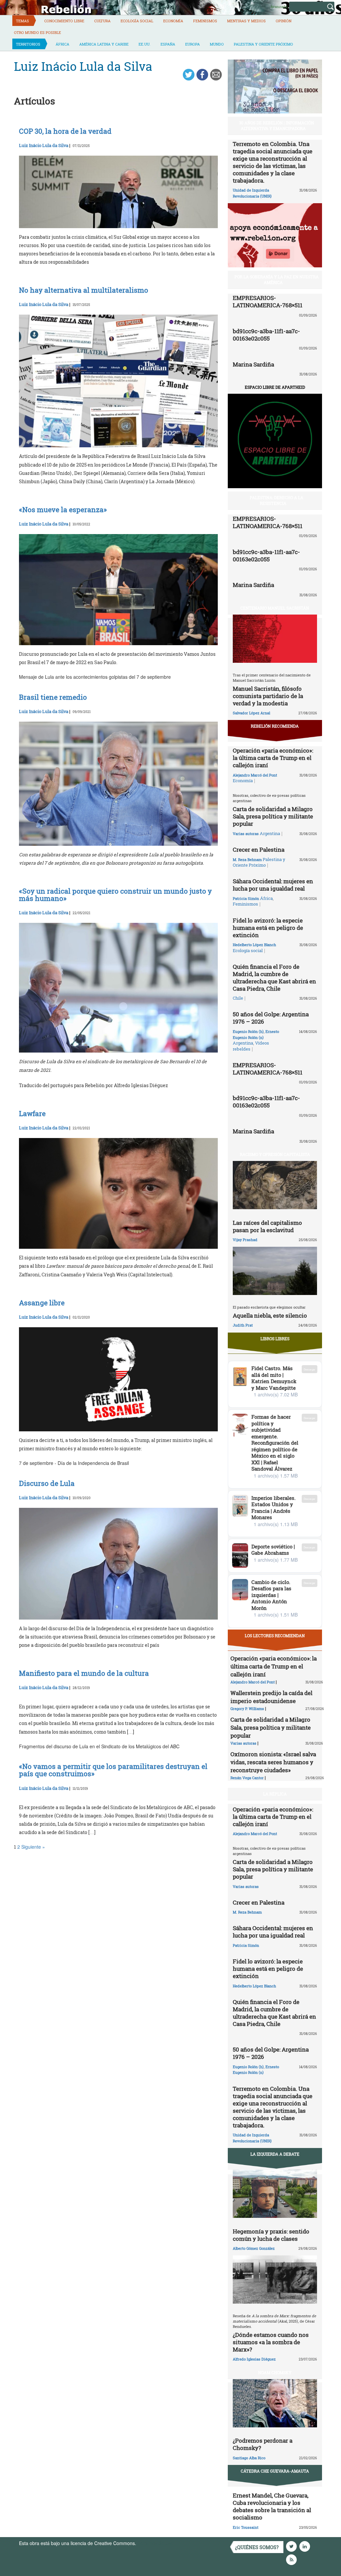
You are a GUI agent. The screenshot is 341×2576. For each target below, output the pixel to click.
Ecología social (137, 21)
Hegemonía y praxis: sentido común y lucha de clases (271, 2235)
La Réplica (275, 1794)
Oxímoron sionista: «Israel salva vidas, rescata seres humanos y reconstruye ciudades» (273, 1762)
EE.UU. (145, 44)
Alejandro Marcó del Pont (255, 775)
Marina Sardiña (253, 364)
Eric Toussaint (246, 2527)
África (62, 44)
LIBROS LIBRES (275, 1339)
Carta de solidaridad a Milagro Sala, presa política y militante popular (273, 816)
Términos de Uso (156, 2543)
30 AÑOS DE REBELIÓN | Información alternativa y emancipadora (277, 126)
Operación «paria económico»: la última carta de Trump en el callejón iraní (273, 758)
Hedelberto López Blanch (254, 945)
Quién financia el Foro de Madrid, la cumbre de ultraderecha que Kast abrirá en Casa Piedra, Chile (274, 978)
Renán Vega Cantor (247, 1778)
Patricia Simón (246, 898)
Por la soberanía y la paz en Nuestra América (277, 280)
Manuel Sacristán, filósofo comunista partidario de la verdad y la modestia (268, 696)
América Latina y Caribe (104, 44)
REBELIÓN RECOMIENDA (275, 726)
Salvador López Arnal (251, 713)
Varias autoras (246, 834)
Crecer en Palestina (259, 850)
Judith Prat (243, 1325)
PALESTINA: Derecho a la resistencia (277, 500)
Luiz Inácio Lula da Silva (44, 145)
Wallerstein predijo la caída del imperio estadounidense (271, 1697)
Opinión (284, 21)
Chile (238, 998)
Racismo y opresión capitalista (275, 1154)
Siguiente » (33, 1847)
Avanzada (279, 6)
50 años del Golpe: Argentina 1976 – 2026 (271, 1018)
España (168, 44)
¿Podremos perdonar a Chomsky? (263, 2444)
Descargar (310, 1369)
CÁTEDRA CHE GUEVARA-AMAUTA (275, 2471)
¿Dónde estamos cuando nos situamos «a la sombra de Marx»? (271, 2342)
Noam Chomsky (275, 2372)
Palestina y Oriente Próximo (263, 44)
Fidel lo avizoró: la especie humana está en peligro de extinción (268, 928)
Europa (192, 44)
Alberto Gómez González (254, 2248)
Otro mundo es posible (37, 32)
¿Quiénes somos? (257, 2547)
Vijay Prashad (245, 1240)
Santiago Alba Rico (249, 2458)
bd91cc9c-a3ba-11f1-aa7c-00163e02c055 (266, 335)
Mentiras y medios (246, 21)
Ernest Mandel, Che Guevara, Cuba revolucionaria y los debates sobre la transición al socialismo (272, 2506)
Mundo (217, 44)
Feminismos (205, 21)
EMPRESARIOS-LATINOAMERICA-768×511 (268, 301)
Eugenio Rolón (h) (248, 1031)
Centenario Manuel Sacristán (275, 608)
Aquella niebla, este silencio (270, 1315)
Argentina (270, 833)
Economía (173, 21)
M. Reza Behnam (247, 859)
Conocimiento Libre (64, 21)
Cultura (102, 21)
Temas (22, 21)
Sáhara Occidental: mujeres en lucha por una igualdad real (273, 885)
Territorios (28, 44)
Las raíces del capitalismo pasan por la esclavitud (267, 1226)
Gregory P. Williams (247, 1709)
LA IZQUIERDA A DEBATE (275, 2154)
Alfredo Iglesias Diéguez (254, 2359)
